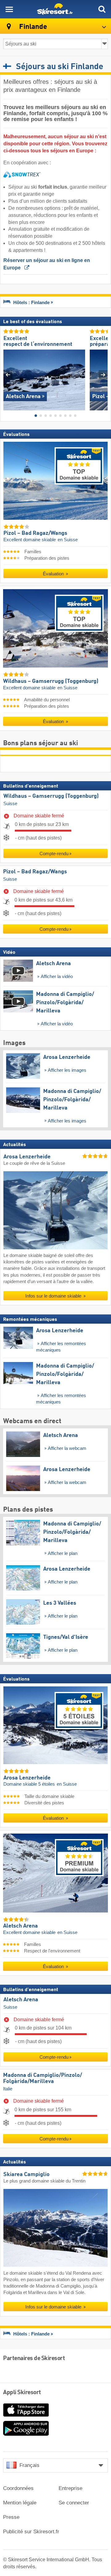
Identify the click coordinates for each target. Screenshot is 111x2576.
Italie (8, 2089)
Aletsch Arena (21, 2000)
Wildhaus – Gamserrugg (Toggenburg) (51, 797)
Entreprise (70, 2488)
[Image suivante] (103, 375)
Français (29, 2465)
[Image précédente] (8, 375)
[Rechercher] (102, 9)
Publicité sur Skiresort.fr (31, 2532)
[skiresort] (55, 9)
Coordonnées (18, 2488)
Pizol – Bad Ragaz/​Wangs (35, 872)
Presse (11, 2517)
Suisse (10, 804)
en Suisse (68, 540)
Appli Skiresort (22, 2393)
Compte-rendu (54, 854)
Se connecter (74, 2503)
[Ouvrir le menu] (9, 9)
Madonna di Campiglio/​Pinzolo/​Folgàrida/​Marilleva (43, 2079)
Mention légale (20, 2503)
